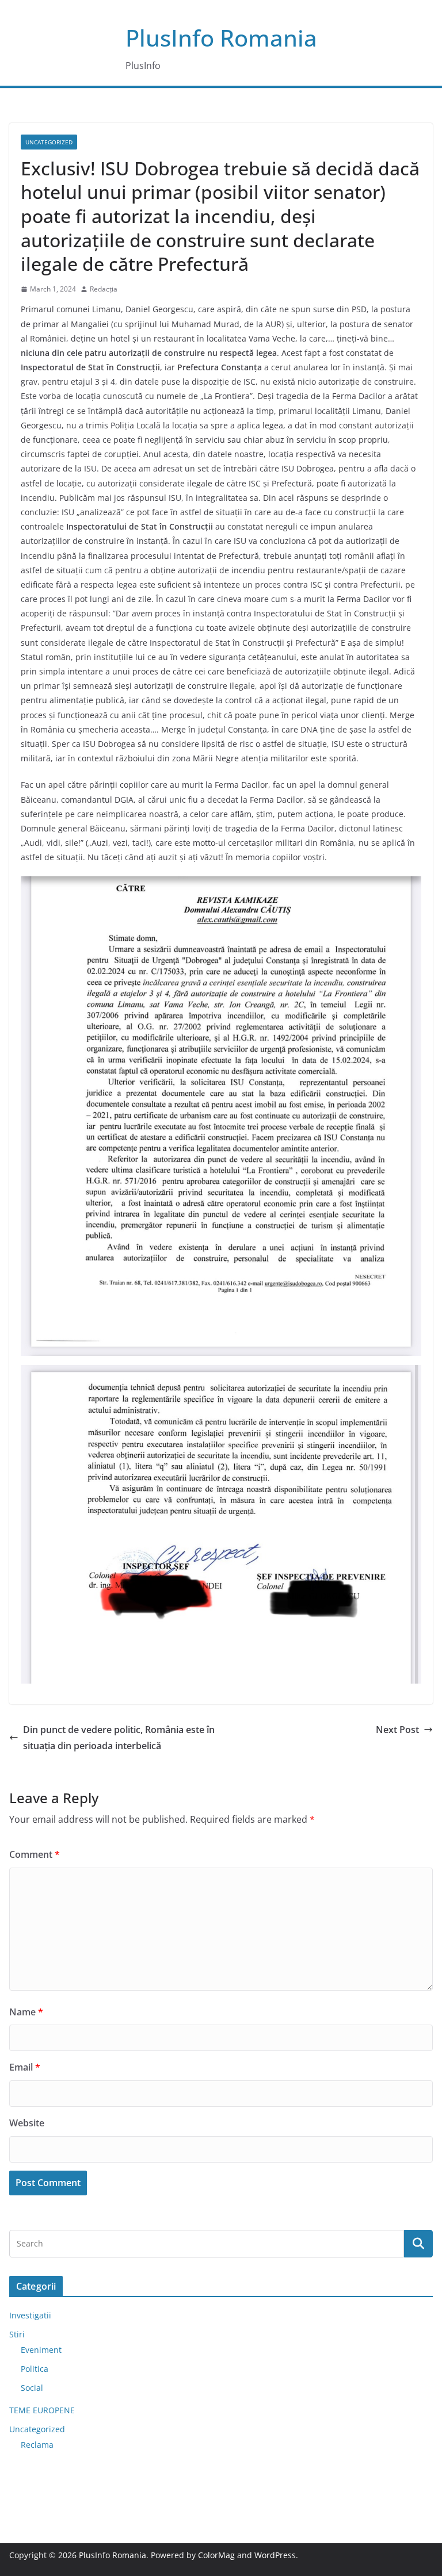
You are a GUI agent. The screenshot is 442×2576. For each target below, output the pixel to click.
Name (26, 2012)
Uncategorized (49, 142)
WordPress (275, 2555)
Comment (35, 1854)
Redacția (104, 289)
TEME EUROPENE (42, 2410)
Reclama (37, 2445)
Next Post (397, 1730)
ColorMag (216, 2555)
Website (27, 2123)
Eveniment (41, 2350)
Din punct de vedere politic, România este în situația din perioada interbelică (119, 1738)
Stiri (17, 2334)
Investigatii (30, 2315)
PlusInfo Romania (221, 38)
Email (25, 2067)
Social (32, 2388)
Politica (35, 2369)
